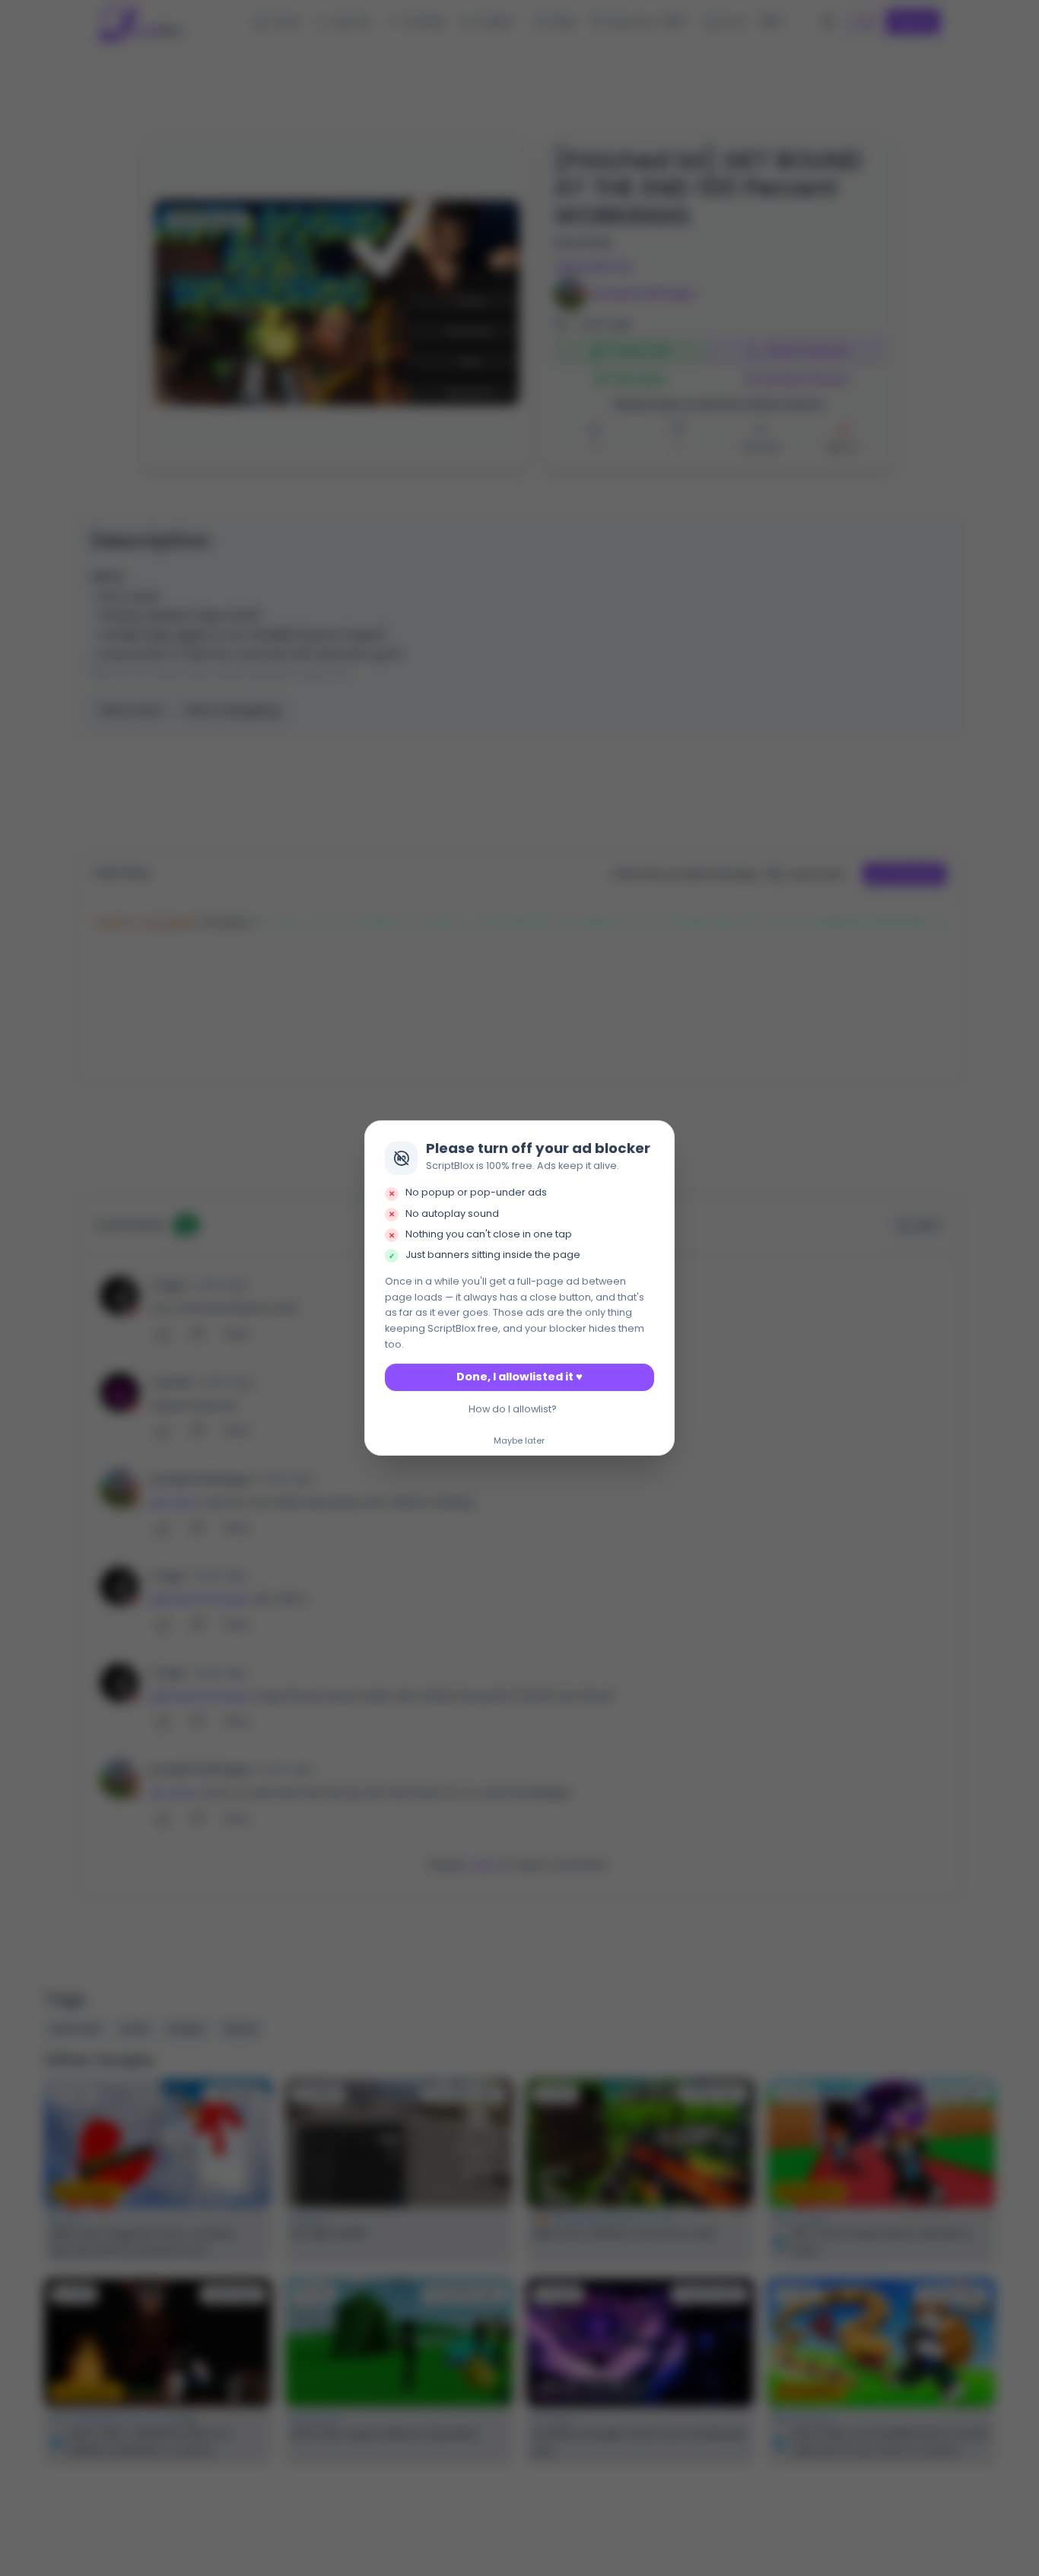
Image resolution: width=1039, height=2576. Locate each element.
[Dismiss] (659, 1136)
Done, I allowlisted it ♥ (519, 1377)
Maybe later (519, 1441)
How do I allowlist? (513, 1409)
